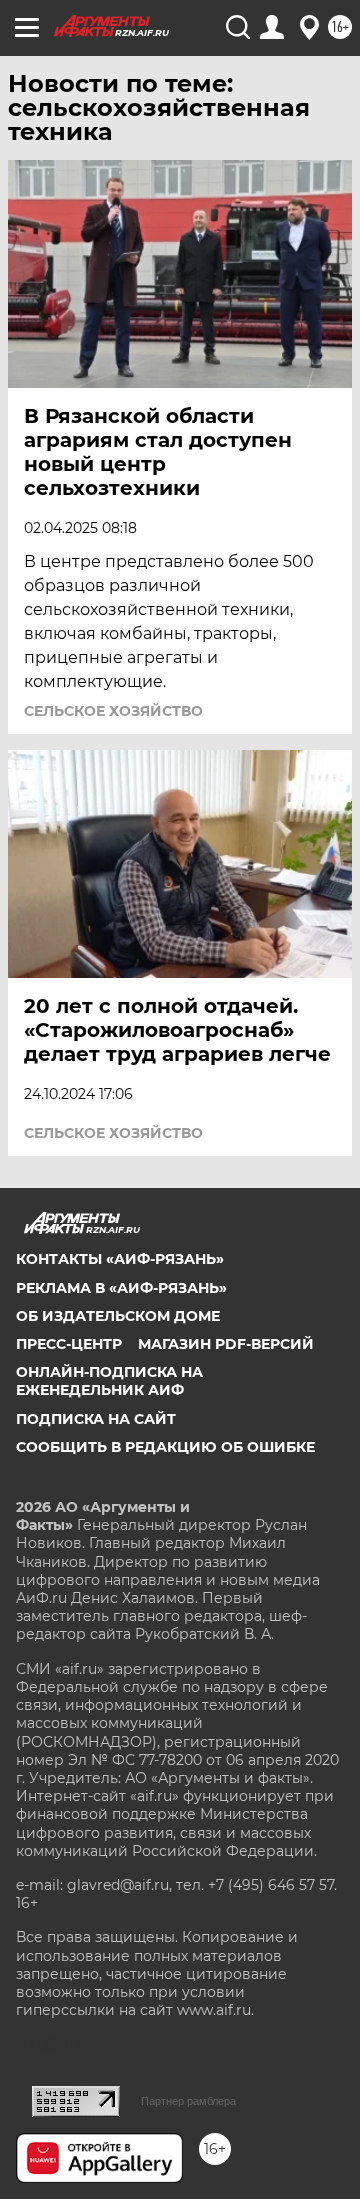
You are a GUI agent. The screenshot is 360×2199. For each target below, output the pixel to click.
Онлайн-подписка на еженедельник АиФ (109, 1381)
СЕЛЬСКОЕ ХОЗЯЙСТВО (113, 711)
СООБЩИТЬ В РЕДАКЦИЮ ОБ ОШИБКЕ (165, 1447)
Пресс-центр (69, 1344)
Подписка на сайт (96, 1419)
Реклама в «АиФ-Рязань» (121, 1288)
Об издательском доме (118, 1316)
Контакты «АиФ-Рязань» (120, 1259)
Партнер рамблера (188, 2101)
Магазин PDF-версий (226, 1344)
